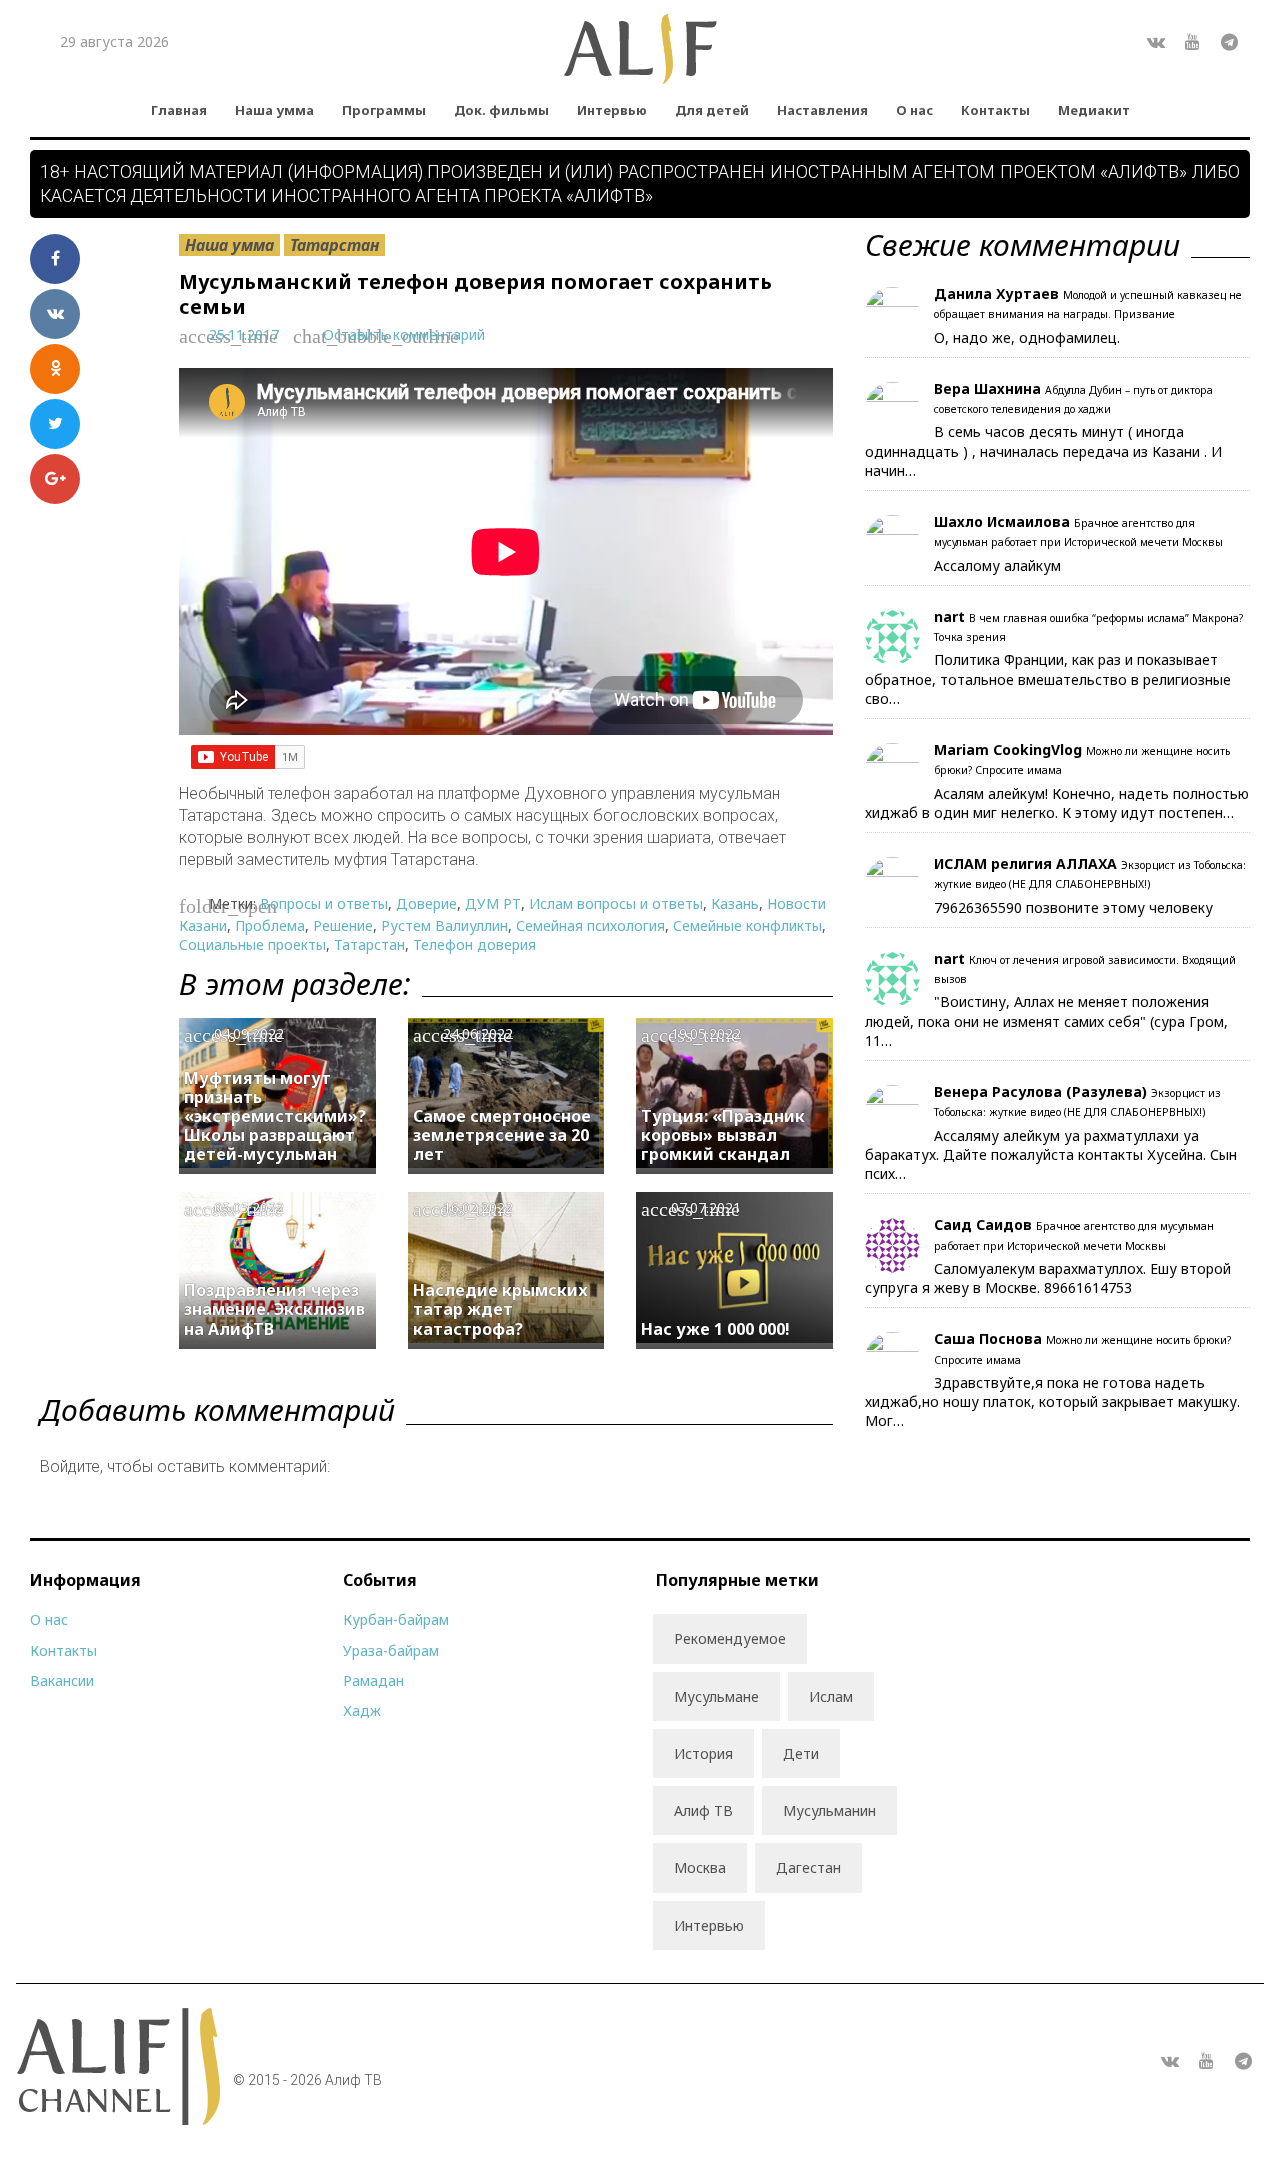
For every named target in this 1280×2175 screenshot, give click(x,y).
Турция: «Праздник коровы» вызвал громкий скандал (723, 1135)
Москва (700, 1867)
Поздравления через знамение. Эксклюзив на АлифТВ (274, 1309)
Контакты (995, 110)
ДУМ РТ (493, 903)
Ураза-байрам (391, 1650)
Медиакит (1094, 110)
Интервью (612, 110)
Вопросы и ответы (324, 903)
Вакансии (62, 1680)
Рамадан (373, 1680)
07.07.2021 (706, 1207)
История (703, 1753)
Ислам (831, 1696)
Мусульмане (716, 1696)
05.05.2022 (249, 1207)
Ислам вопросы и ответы (616, 903)
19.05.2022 (706, 1033)
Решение (343, 925)
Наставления (822, 110)
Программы (384, 110)
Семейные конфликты (747, 925)
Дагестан (808, 1867)
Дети (801, 1753)
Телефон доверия (474, 944)
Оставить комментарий (404, 334)
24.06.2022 (478, 1033)
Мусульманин (829, 1810)
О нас (914, 110)
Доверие (426, 903)
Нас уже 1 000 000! (715, 1329)
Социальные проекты (252, 944)
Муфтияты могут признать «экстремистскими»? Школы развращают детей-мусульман (275, 1116)
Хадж (362, 1710)
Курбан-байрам (396, 1619)
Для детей (712, 110)
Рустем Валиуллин (444, 925)
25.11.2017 (244, 334)
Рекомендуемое (730, 1638)
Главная (179, 110)
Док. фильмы (501, 110)
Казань (735, 903)
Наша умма (274, 110)
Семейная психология (590, 925)
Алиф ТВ (703, 1810)
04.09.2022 (249, 1033)
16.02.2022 (478, 1207)
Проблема (270, 925)
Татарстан (334, 245)
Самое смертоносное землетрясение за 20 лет (502, 1135)
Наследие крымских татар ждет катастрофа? (500, 1309)
